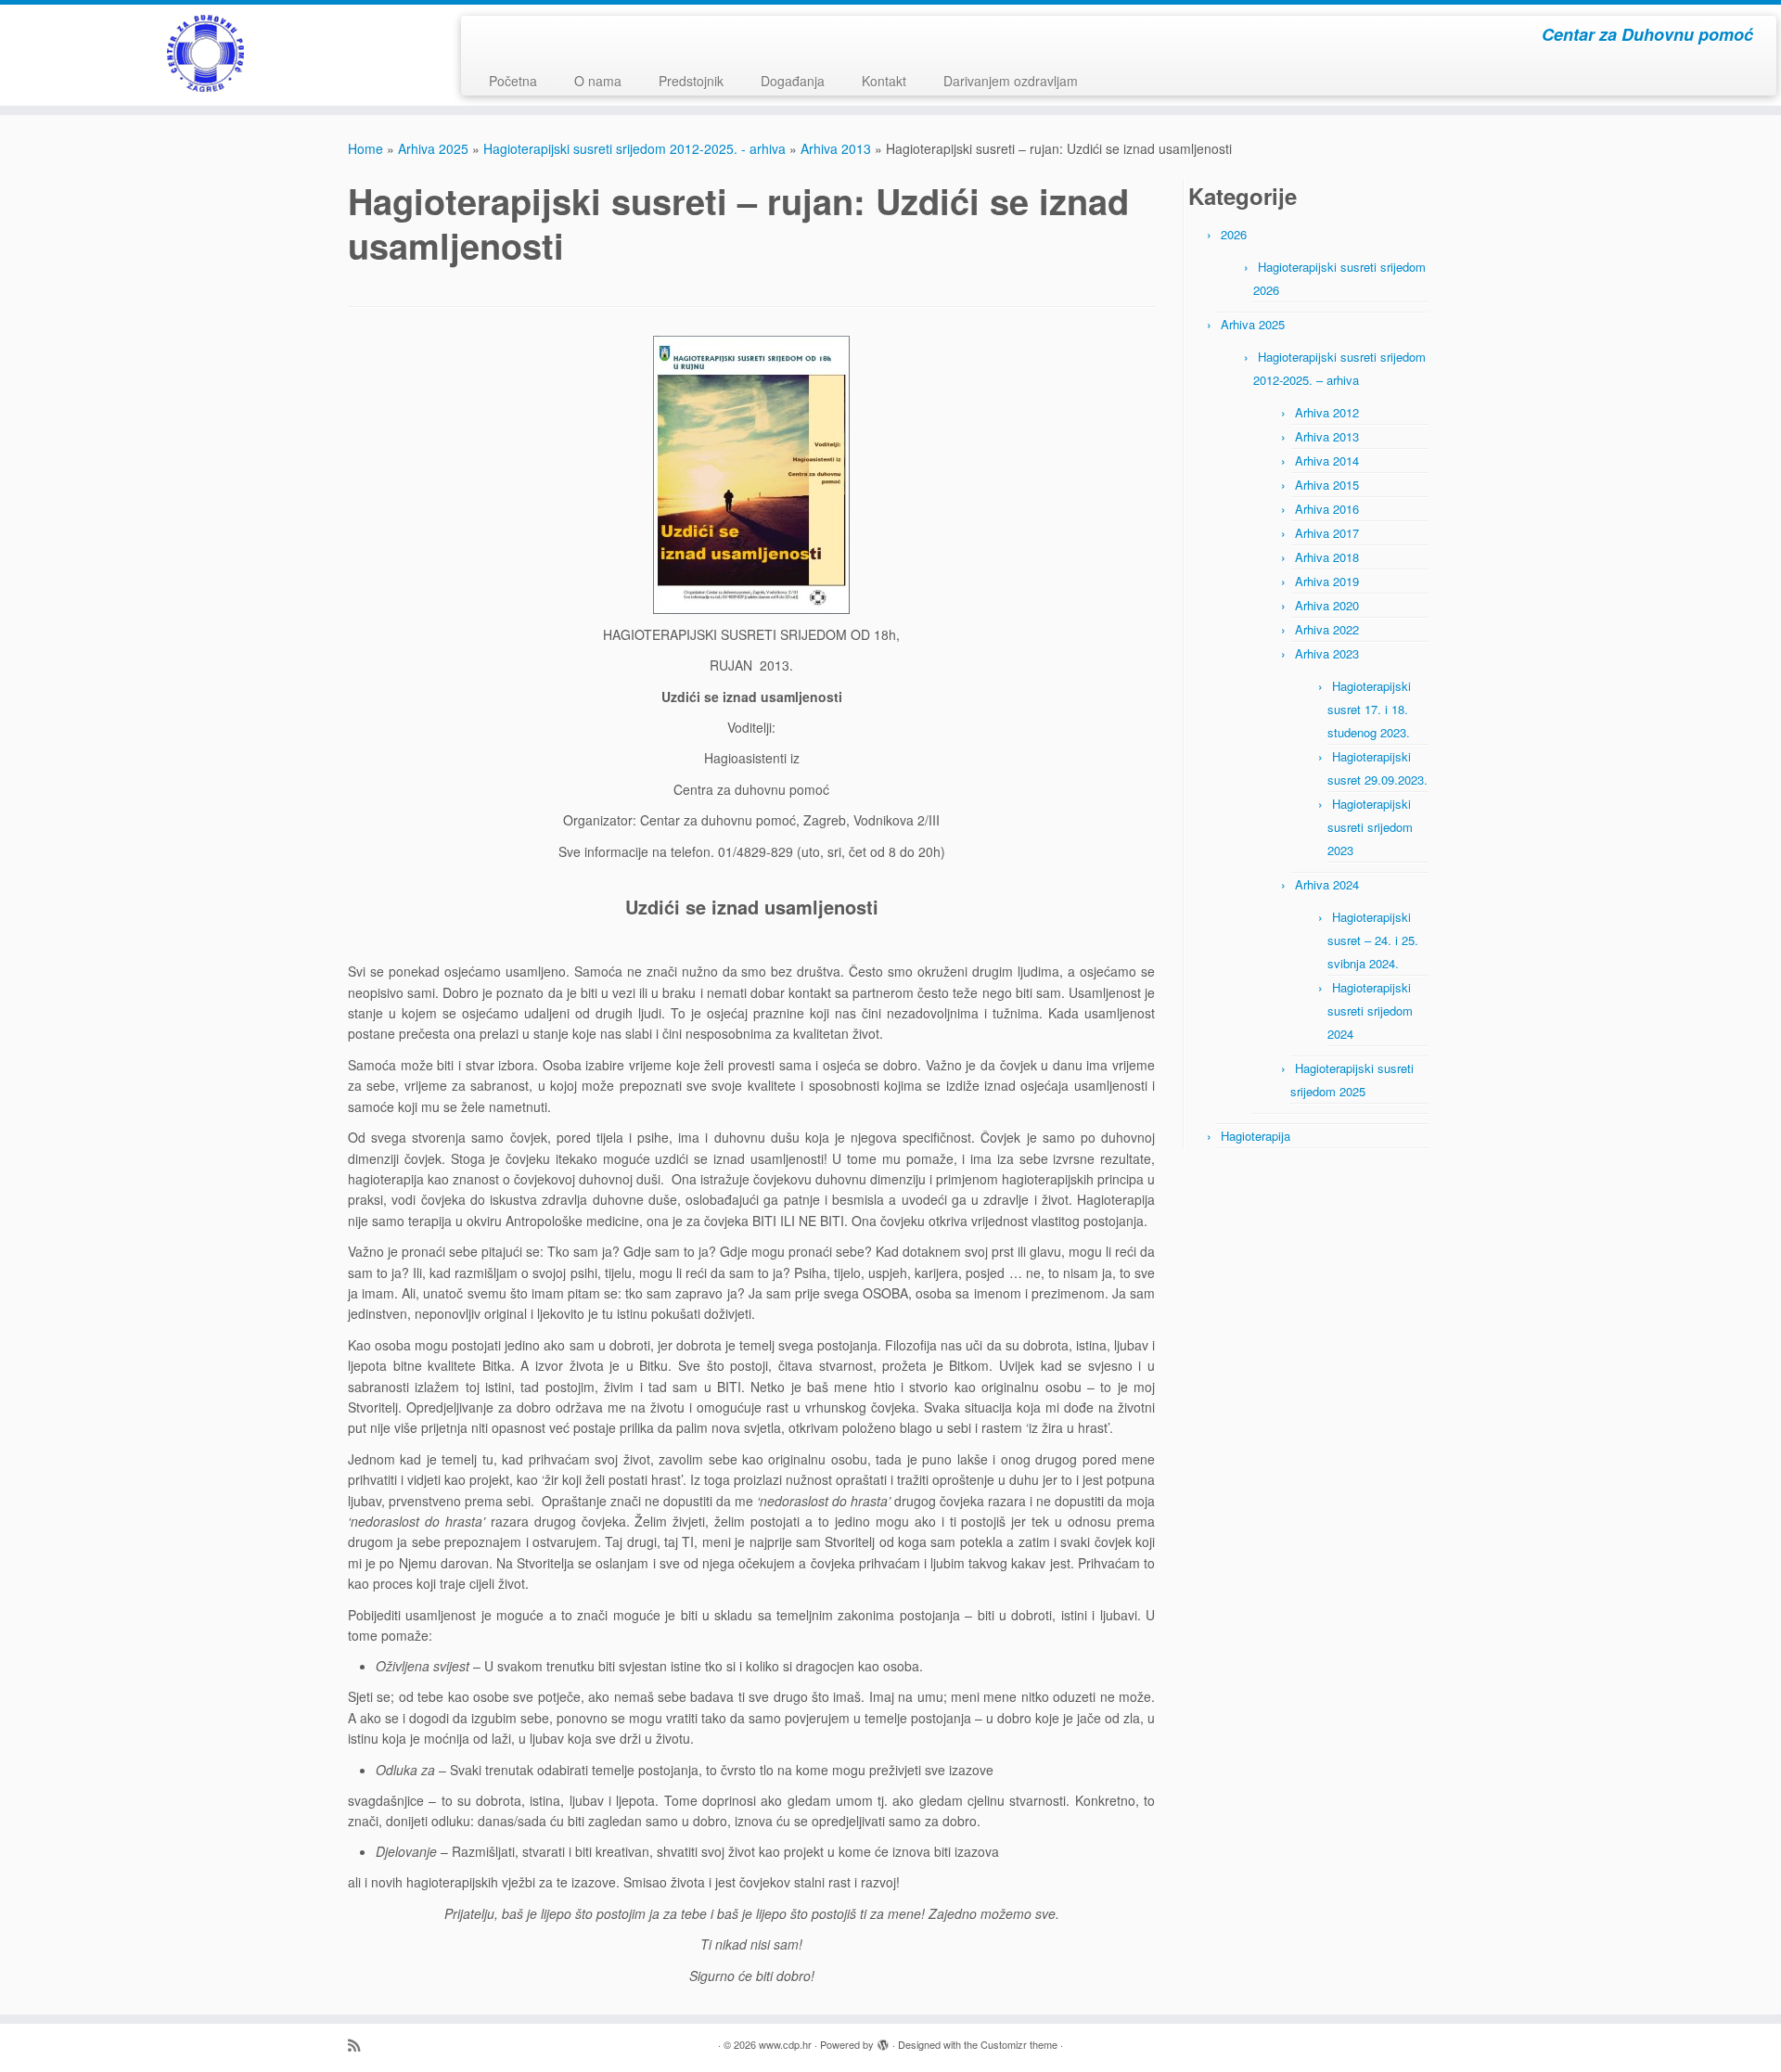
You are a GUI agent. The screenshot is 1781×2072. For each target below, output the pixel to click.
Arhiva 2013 (836, 148)
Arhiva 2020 (1327, 605)
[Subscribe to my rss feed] (360, 2045)
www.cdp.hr (785, 2044)
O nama (598, 81)
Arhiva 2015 (1327, 485)
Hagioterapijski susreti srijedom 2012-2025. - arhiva (634, 148)
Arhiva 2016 (1327, 509)
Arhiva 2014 (1327, 460)
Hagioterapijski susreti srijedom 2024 (1370, 1010)
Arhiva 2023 (1327, 653)
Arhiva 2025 (433, 148)
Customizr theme (1019, 2044)
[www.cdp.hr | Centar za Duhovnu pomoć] (205, 53)
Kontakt (884, 81)
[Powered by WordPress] (883, 2040)
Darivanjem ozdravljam (1011, 81)
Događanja (793, 81)
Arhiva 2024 (1327, 884)
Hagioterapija (1256, 1136)
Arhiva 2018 (1327, 557)
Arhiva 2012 (1327, 412)
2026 (1234, 234)
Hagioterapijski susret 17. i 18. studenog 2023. (1369, 709)
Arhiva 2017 (1327, 533)
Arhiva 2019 (1327, 581)
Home (365, 148)
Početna (513, 81)
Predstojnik (691, 81)
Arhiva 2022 (1327, 629)
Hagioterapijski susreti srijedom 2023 (1370, 827)
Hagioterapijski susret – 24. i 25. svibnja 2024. (1373, 940)
